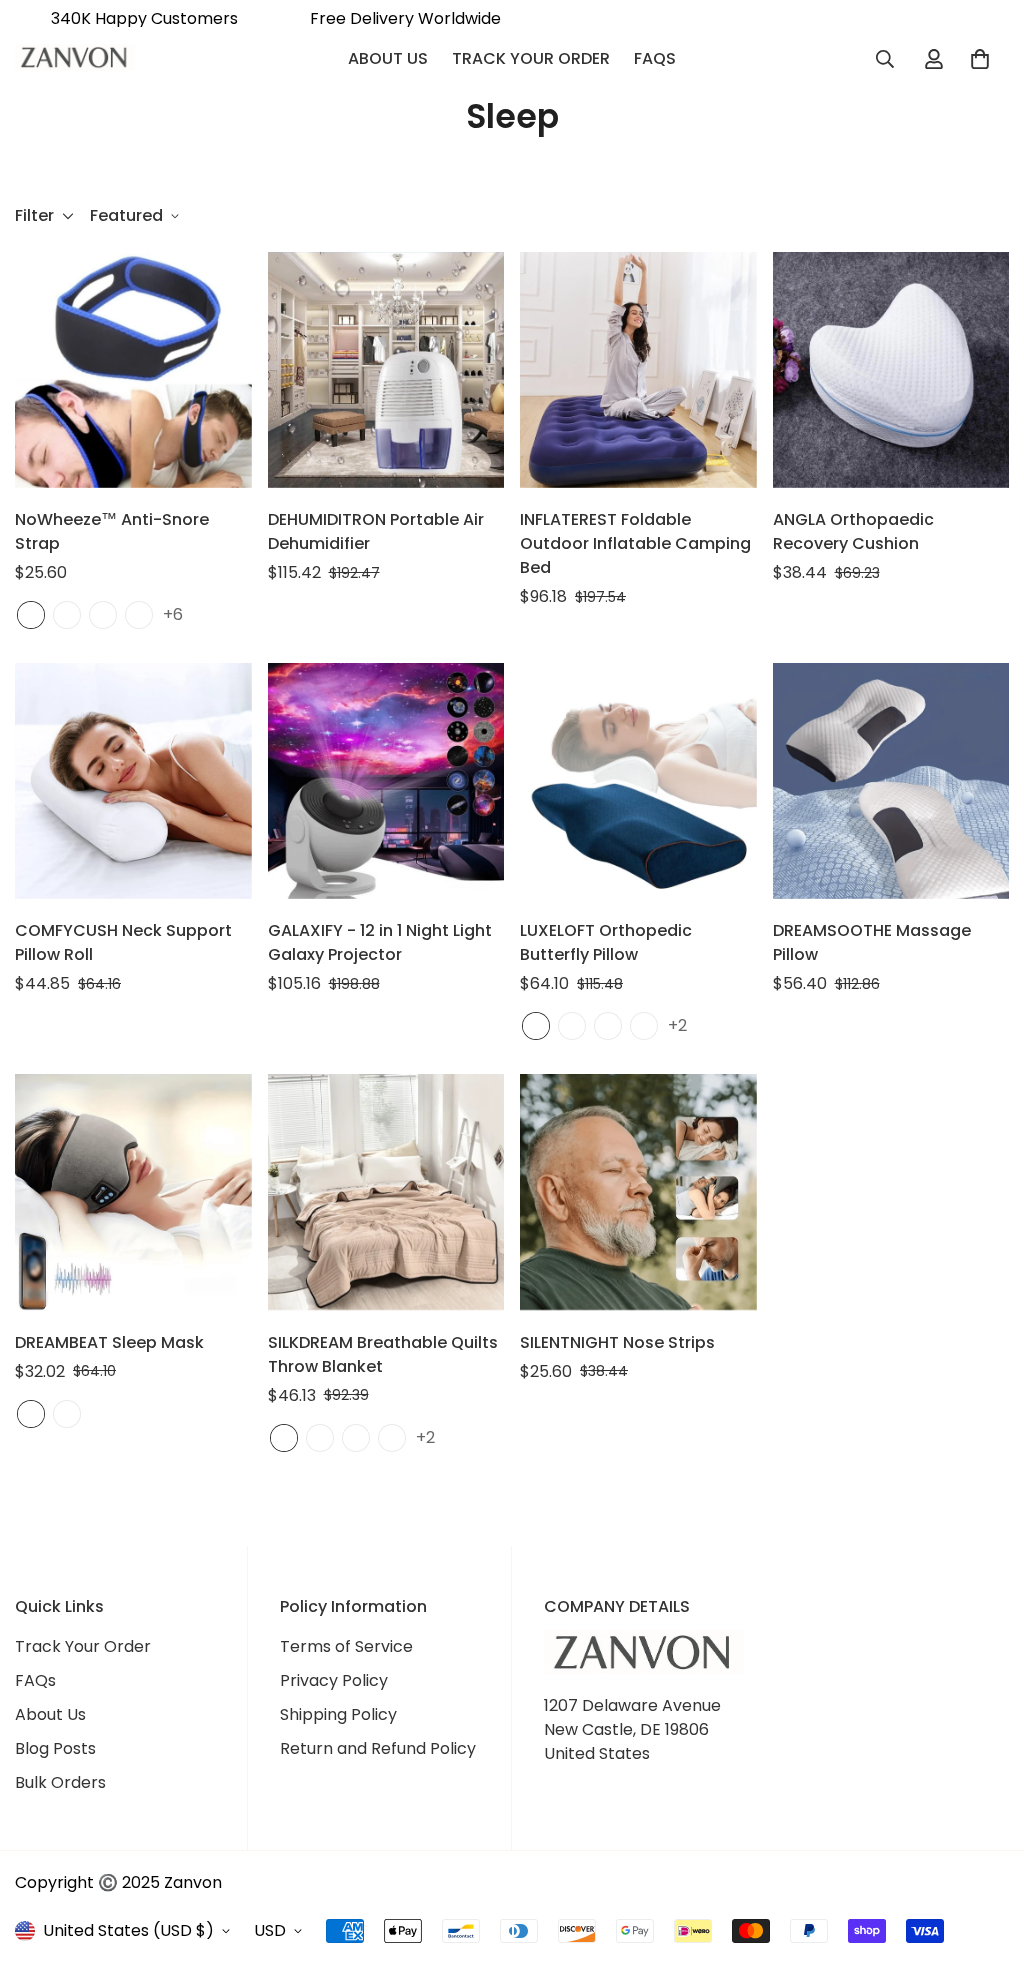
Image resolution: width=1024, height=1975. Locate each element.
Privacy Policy (334, 1680)
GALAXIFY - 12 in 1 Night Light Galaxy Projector (380, 942)
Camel (644, 1026)
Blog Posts (55, 1748)
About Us (388, 58)
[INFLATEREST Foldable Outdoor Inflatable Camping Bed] (638, 370)
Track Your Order (531, 58)
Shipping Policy (338, 1714)
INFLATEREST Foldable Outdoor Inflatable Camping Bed (635, 543)
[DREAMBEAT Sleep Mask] (133, 1192)
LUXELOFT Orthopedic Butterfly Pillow (606, 942)
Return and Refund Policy (378, 1748)
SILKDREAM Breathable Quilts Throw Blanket (383, 1354)
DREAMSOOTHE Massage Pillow (872, 942)
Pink (67, 615)
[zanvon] (75, 59)
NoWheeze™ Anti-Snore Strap (112, 531)
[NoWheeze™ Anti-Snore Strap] (133, 370)
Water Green (284, 1438)
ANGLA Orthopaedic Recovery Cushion (853, 531)
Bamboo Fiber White (572, 1026)
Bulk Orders (60, 1782)
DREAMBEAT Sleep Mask (109, 1342)
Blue (31, 615)
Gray (139, 615)
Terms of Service (346, 1646)
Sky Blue (320, 1438)
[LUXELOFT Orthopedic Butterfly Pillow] (638, 781)
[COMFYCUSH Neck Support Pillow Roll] (133, 781)
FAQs (655, 58)
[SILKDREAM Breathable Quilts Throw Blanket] (386, 1192)
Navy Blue (536, 1026)
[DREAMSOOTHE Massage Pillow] (891, 781)
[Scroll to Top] (985, 1866)
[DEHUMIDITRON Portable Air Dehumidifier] (386, 370)
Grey (67, 1414)
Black (103, 615)
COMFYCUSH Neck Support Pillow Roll (123, 942)
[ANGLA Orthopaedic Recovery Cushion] (891, 370)
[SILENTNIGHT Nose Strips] (638, 1192)
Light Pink (356, 1438)
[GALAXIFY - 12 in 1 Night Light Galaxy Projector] (386, 781)
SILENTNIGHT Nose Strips (617, 1342)
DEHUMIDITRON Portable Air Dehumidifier (376, 531)
